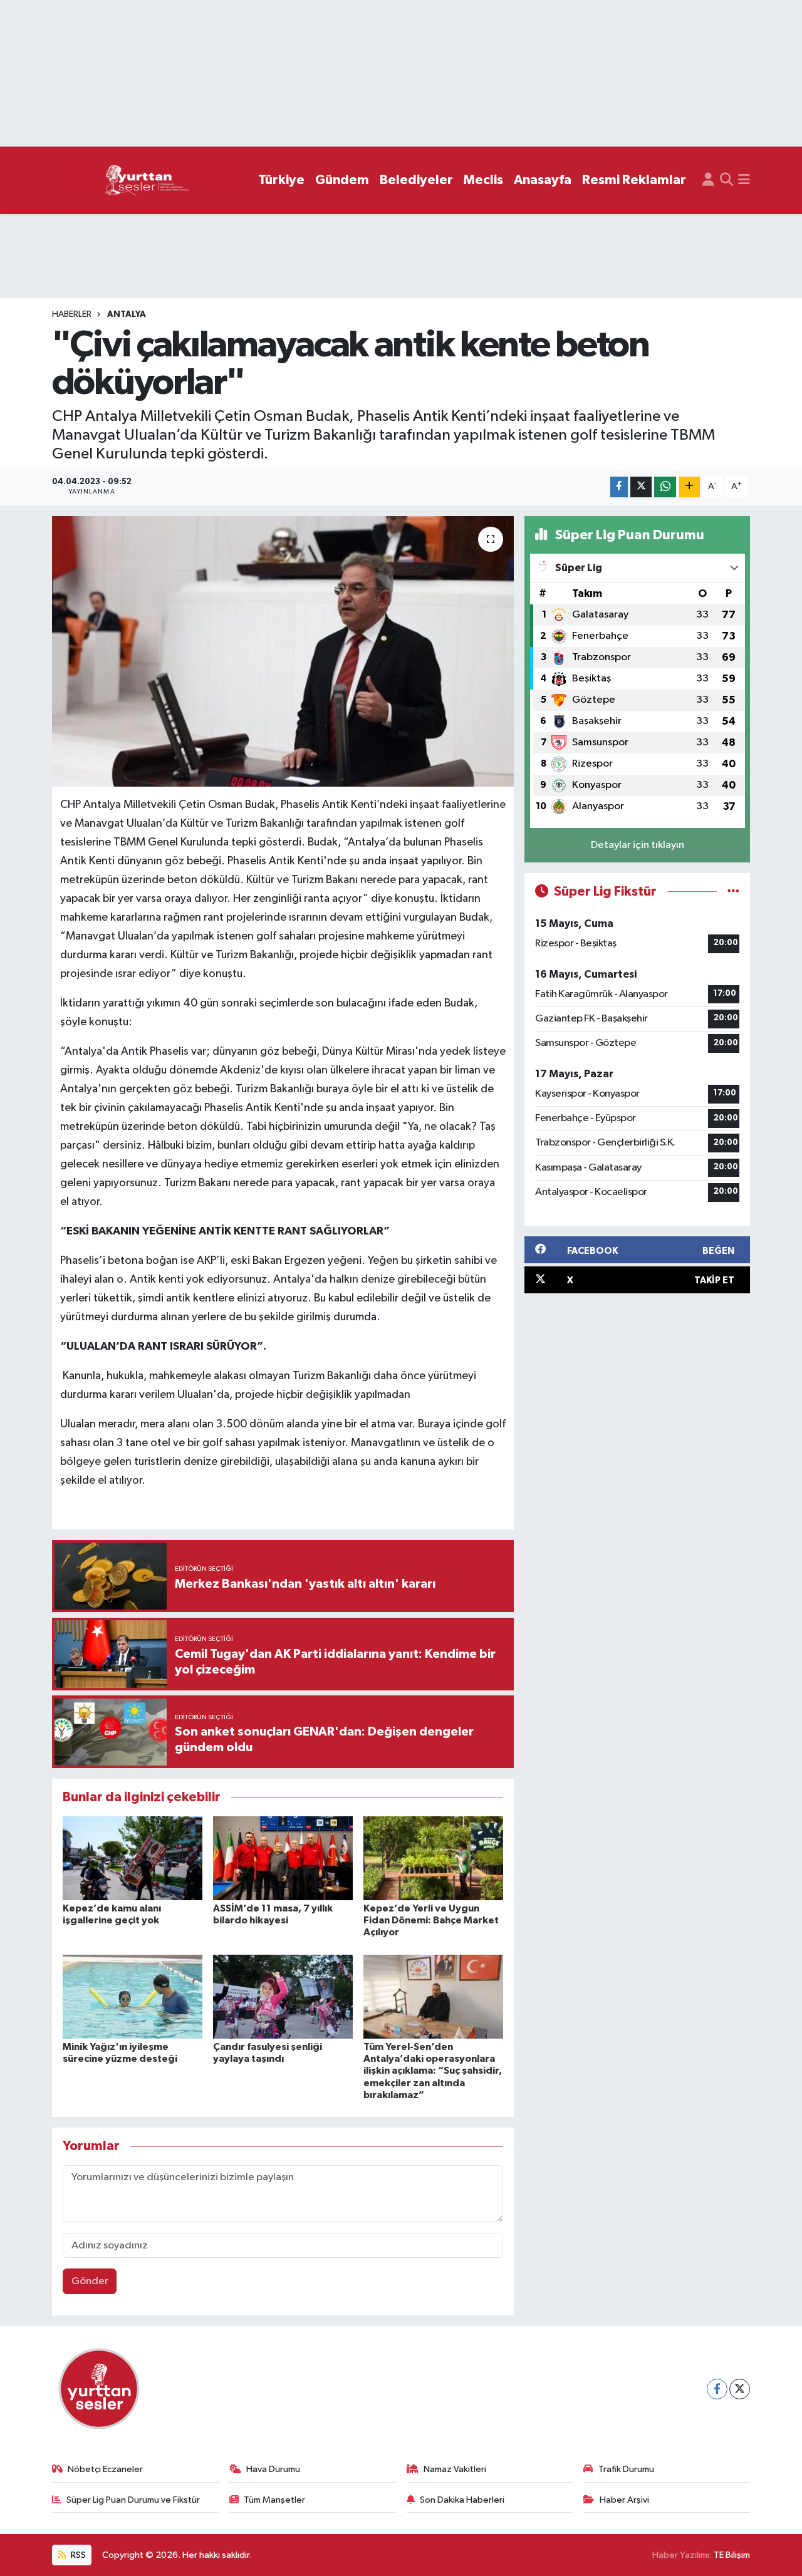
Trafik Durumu (626, 2469)
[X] (740, 2389)
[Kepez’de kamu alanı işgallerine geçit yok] (133, 1858)
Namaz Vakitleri (455, 2469)
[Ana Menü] (744, 180)
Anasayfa (543, 180)
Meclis (483, 180)
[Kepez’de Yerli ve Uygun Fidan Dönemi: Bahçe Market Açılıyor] (433, 1858)
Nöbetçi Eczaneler (105, 2469)
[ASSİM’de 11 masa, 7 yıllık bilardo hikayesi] (283, 1858)
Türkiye (281, 180)
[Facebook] (717, 2389)
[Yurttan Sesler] (147, 181)
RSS (77, 2555)
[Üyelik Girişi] (708, 180)
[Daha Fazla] (690, 487)
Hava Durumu (273, 2469)
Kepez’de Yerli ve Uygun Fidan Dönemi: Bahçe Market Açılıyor (431, 1920)
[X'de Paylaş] (641, 487)
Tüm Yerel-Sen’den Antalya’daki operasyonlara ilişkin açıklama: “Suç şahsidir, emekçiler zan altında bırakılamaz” (433, 2071)
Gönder (90, 2281)
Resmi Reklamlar (634, 180)
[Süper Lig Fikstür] (733, 892)
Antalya (127, 314)
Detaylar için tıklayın (638, 845)
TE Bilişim (732, 2555)
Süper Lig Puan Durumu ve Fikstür (133, 2500)
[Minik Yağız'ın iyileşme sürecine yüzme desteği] (133, 1996)
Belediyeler (416, 180)
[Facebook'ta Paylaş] (619, 487)
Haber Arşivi (624, 2500)
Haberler (72, 314)
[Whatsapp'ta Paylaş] (665, 487)
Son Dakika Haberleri (462, 2500)
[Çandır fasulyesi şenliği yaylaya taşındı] (283, 1996)
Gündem (342, 180)
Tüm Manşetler (274, 2500)
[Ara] (726, 180)
